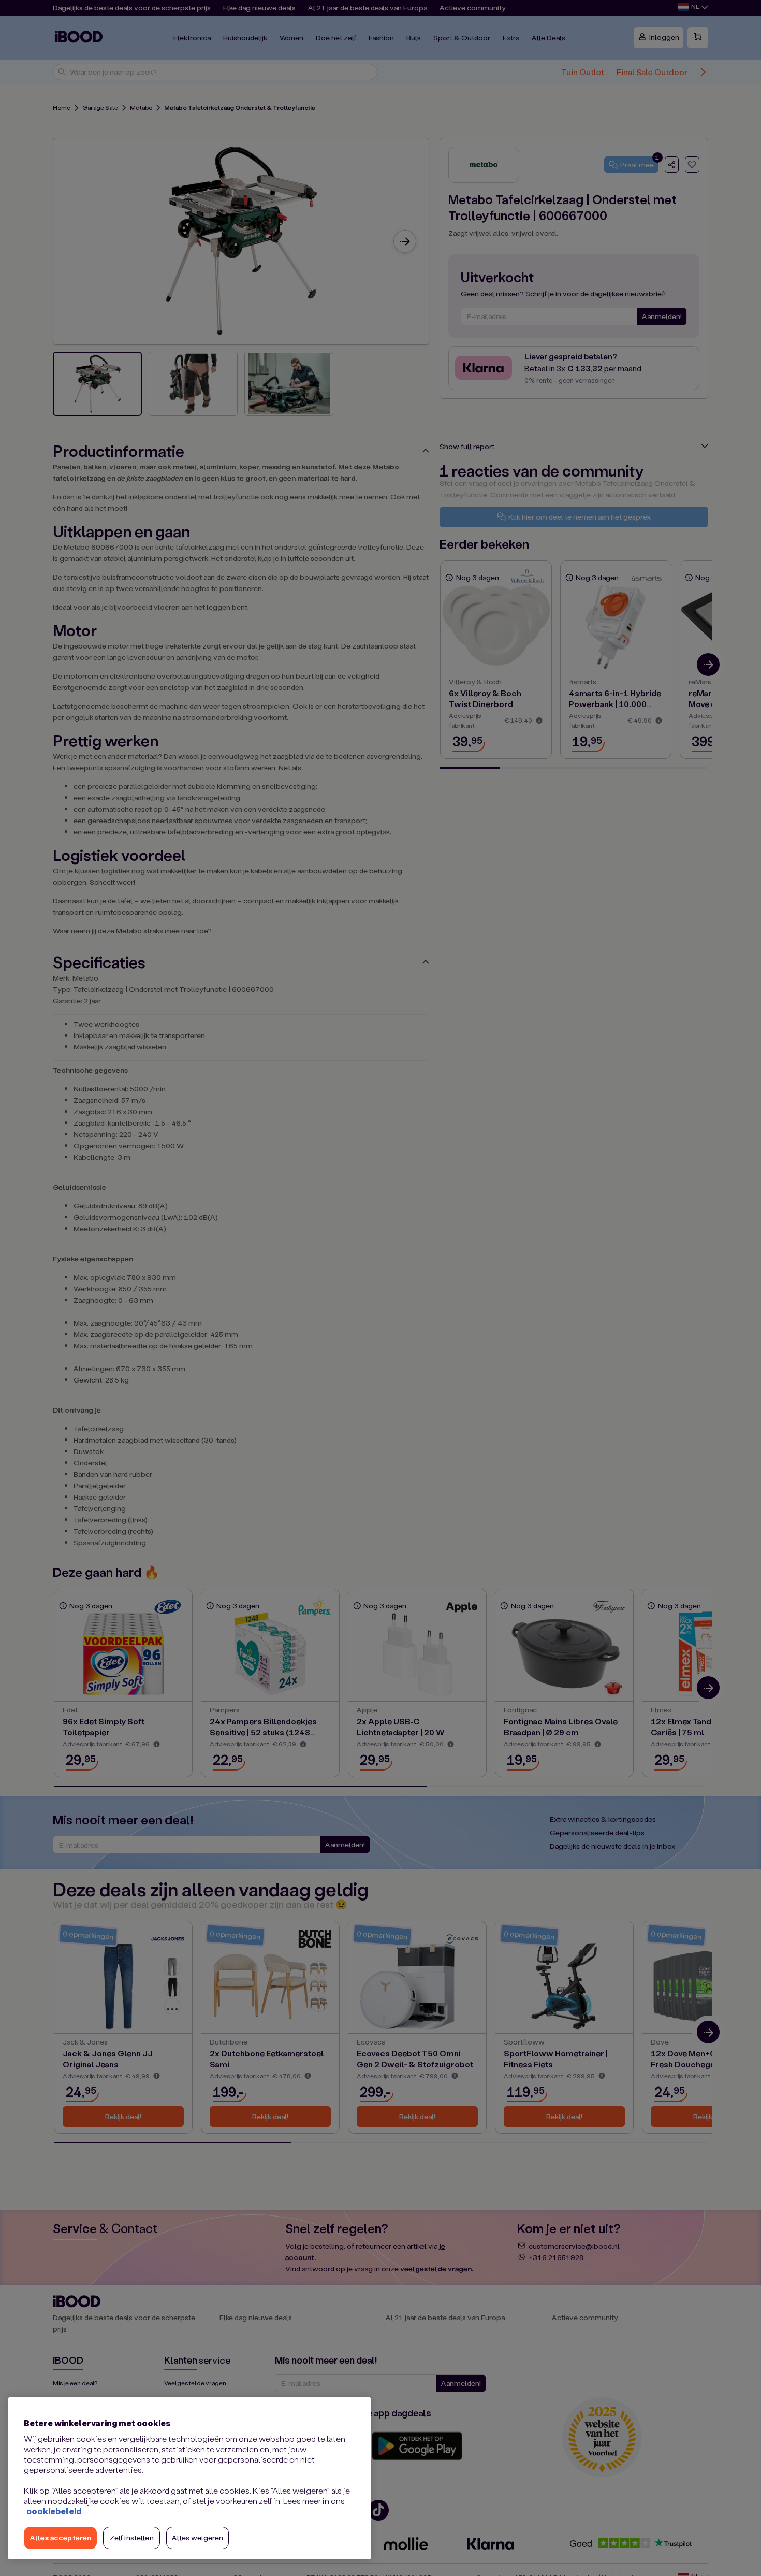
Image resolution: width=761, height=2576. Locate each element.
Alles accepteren (60, 2537)
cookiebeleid (54, 2511)
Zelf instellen (132, 2537)
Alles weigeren (197, 2537)
